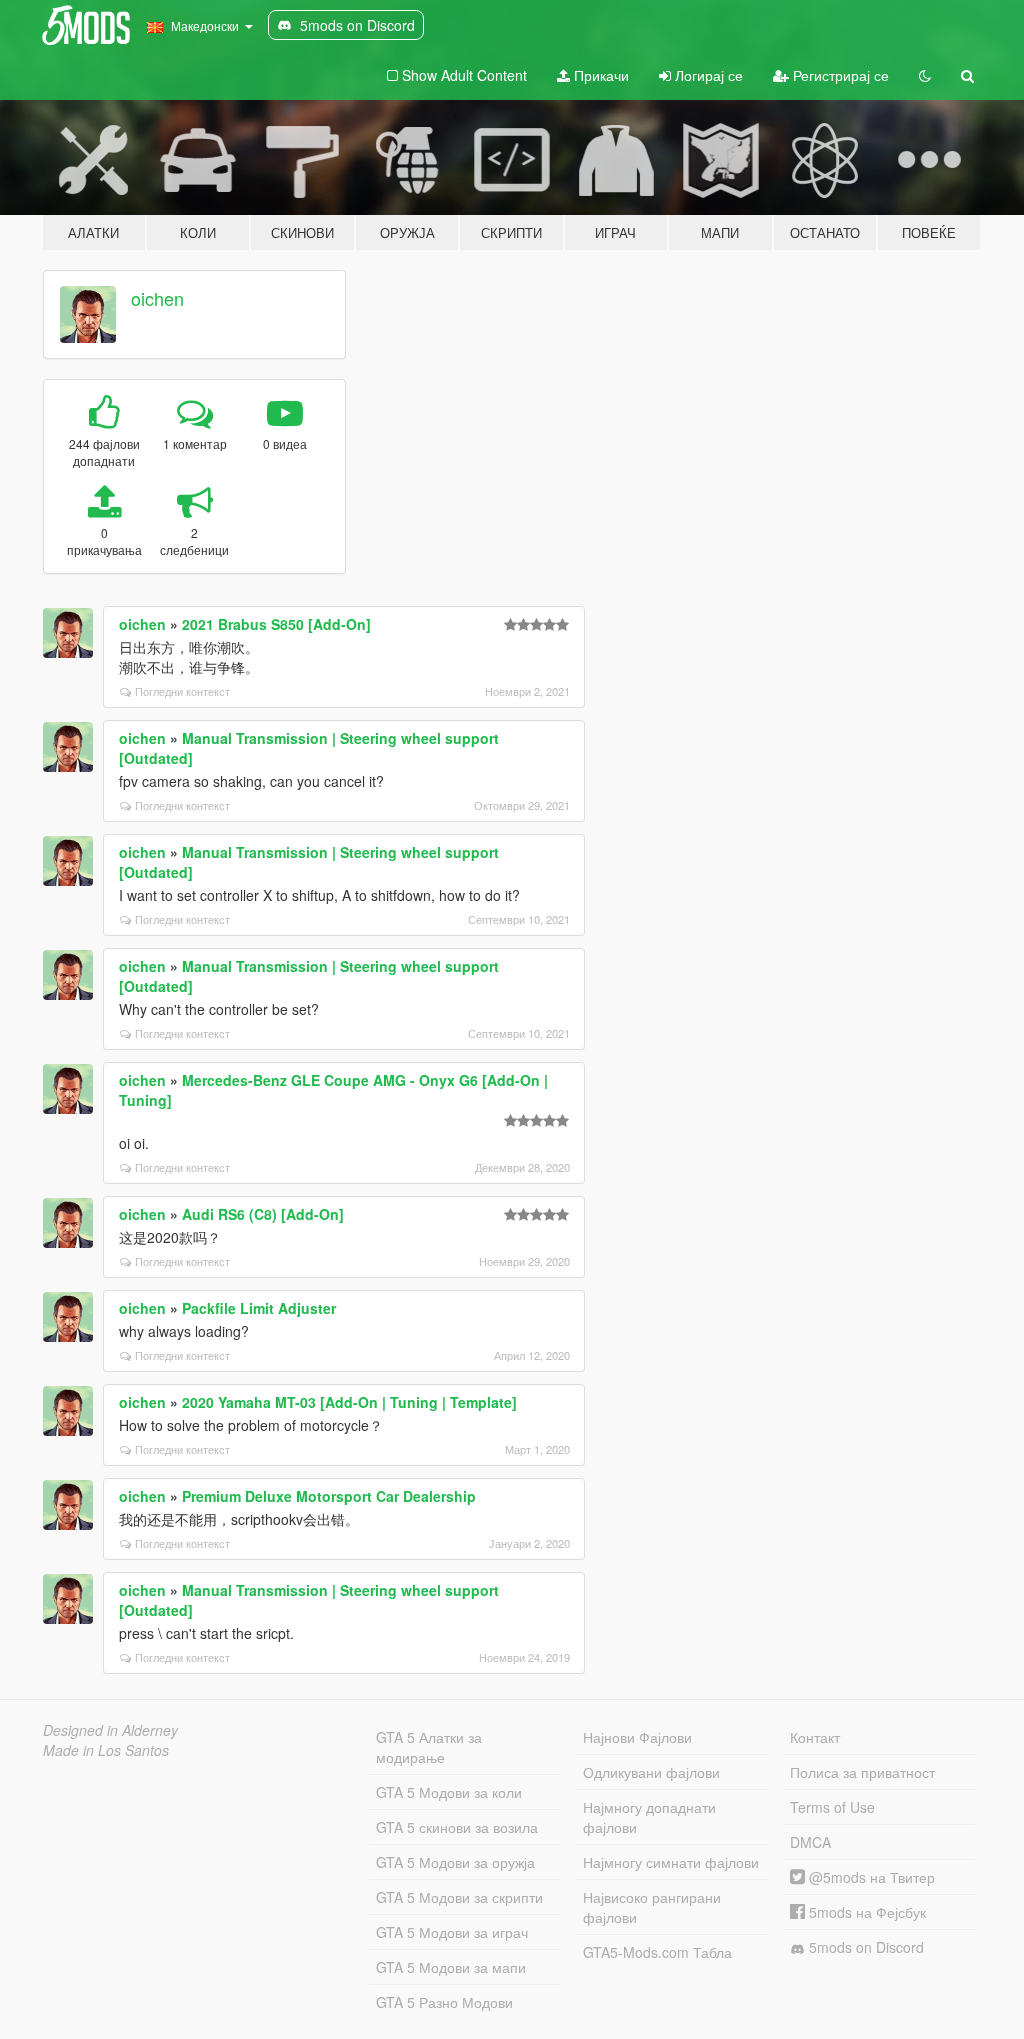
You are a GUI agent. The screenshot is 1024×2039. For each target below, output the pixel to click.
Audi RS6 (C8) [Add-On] (263, 1214)
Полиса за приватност (862, 1772)
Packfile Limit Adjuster (259, 1308)
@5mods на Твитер (870, 1877)
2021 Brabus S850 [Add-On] (276, 624)
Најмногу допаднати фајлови (649, 1817)
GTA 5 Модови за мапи (451, 1967)
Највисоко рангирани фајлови (652, 1907)
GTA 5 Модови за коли (449, 1792)
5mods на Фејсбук (865, 1912)
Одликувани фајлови (651, 1772)
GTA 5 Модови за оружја (455, 1862)
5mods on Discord (864, 1947)
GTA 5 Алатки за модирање (429, 1747)
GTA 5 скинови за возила (457, 1827)
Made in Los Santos (106, 1750)
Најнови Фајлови (637, 1737)
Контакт (815, 1737)
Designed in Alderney (110, 1730)
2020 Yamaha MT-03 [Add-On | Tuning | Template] (349, 1402)
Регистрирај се (839, 75)
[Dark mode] (925, 75)
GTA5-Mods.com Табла (657, 1952)
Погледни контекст (182, 691)
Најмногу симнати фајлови (671, 1862)
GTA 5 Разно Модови (444, 2002)
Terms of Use (832, 1807)
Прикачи (599, 75)
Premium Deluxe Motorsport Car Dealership (329, 1496)
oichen (157, 298)
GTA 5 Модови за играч (452, 1932)
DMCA (810, 1842)
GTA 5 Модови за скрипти (459, 1897)
